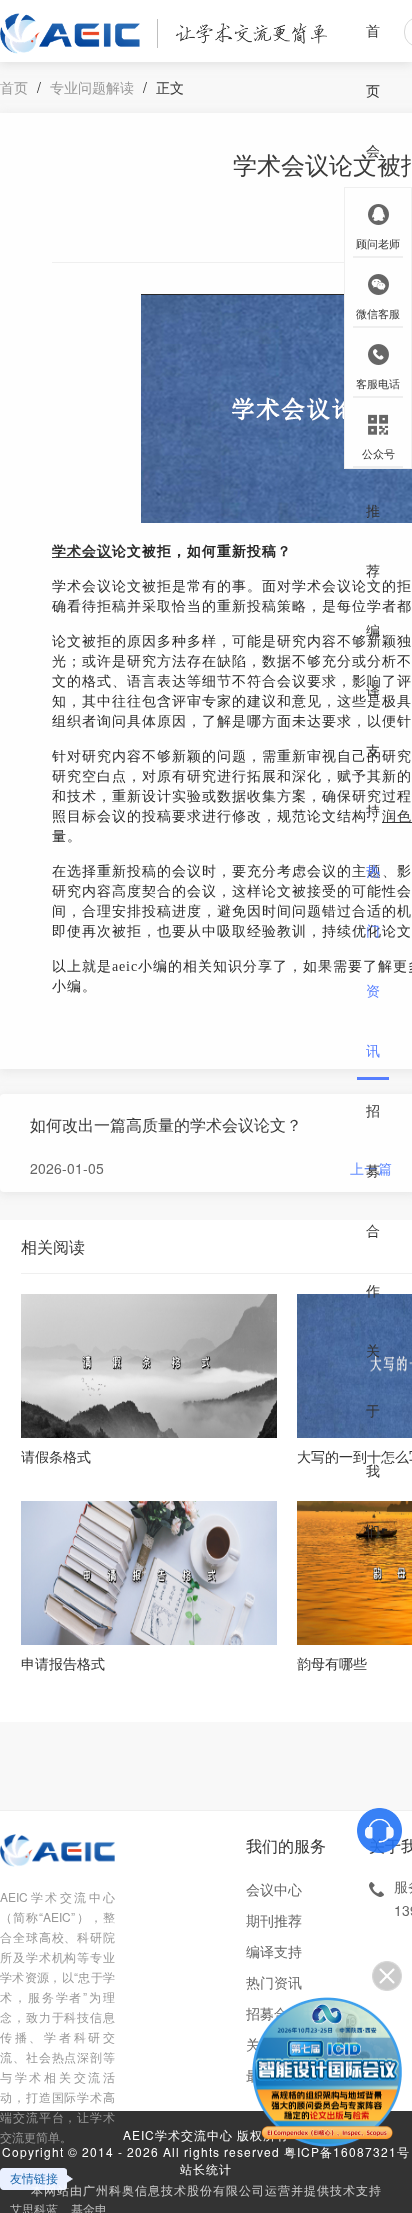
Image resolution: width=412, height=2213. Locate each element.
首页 (373, 60)
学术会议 (82, 551)
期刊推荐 (373, 480)
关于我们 (373, 1440)
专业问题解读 (92, 87)
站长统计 (206, 2168)
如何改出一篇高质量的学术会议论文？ (166, 1124)
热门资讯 (373, 960)
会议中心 (274, 1889)
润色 (397, 816)
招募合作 (373, 1200)
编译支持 (373, 720)
